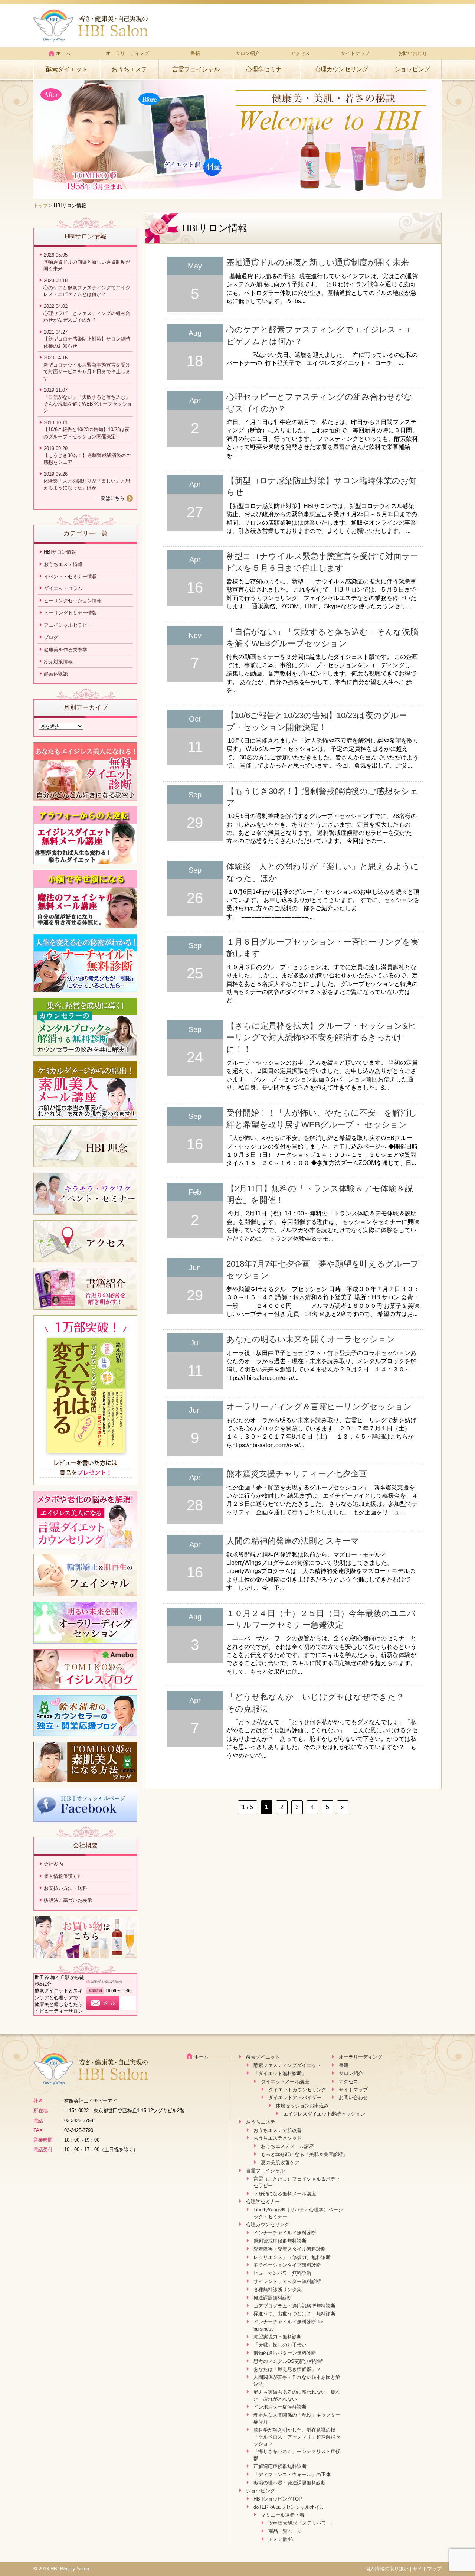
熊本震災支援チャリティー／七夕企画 (297, 1474)
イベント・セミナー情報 (70, 577)
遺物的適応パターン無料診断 (285, 2353)
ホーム (63, 53)
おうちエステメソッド (278, 2138)
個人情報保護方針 (63, 1876)
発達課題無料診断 (273, 2298)
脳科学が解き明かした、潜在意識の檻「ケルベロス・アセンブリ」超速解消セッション (297, 2437)
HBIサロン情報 (60, 552)
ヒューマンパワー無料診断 (282, 2273)
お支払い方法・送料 (65, 1888)
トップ (41, 206)
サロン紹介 (248, 53)
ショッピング (412, 69)
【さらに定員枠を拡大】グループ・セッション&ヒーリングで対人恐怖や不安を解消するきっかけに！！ (321, 1038)
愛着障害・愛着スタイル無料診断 (290, 2249)
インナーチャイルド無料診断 (285, 2233)
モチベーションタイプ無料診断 (287, 2265)
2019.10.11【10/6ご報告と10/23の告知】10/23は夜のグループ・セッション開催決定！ (86, 430)
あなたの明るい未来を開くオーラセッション (311, 1339)
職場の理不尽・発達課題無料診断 (290, 2483)
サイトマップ (355, 53)
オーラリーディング (127, 53)
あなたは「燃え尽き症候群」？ (287, 2369)
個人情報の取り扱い (387, 2569)
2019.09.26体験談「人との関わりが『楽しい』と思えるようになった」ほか (87, 481)
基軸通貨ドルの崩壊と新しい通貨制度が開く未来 (318, 262)
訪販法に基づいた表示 (68, 1900)
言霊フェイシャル (196, 69)
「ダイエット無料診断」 (280, 2073)
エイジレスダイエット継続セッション (324, 2114)
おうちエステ (130, 69)
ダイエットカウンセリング (297, 2090)
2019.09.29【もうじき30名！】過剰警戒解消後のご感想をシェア (87, 455)
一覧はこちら (110, 498)
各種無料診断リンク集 (278, 2290)
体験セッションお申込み (302, 2106)
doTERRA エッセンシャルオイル (289, 2507)
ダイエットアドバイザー (295, 2098)
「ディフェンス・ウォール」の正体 (292, 2474)
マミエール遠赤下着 (283, 2515)
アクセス (300, 53)
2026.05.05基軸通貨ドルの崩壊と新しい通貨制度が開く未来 (87, 262)
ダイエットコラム (63, 588)
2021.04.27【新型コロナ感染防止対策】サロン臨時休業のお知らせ (87, 339)
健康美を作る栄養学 (65, 650)
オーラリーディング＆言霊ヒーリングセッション (319, 1406)
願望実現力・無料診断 (278, 2337)
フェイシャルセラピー (68, 625)
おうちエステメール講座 (287, 2146)
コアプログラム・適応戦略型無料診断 (294, 2306)
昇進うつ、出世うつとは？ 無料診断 (294, 2314)
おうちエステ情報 (63, 564)
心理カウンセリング (341, 69)
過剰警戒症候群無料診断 (280, 2241)
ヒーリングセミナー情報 (70, 613)
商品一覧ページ (285, 2531)
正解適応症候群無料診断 (280, 2466)
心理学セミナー (267, 69)
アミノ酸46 (281, 2539)
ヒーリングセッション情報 (73, 601)
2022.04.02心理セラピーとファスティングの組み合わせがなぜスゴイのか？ (87, 313)
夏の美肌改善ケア (280, 2163)
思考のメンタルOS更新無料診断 (288, 2361)
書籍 (195, 53)
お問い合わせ (413, 53)
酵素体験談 (56, 674)
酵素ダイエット (67, 69)
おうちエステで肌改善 (278, 2130)
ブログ (51, 637)
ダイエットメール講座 (285, 2082)
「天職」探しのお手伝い (280, 2345)
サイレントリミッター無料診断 (287, 2281)
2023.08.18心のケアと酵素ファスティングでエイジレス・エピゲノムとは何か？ (87, 287)
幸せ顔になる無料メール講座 (285, 2194)
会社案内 (53, 1864)
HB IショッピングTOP (278, 2499)
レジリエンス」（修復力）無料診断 (292, 2257)
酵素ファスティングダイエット (287, 2065)
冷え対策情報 (58, 662)
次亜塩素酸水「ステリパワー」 (302, 2523)
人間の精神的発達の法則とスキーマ (293, 1541)
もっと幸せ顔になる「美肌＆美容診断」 (304, 2154)
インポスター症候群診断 (280, 2407)
